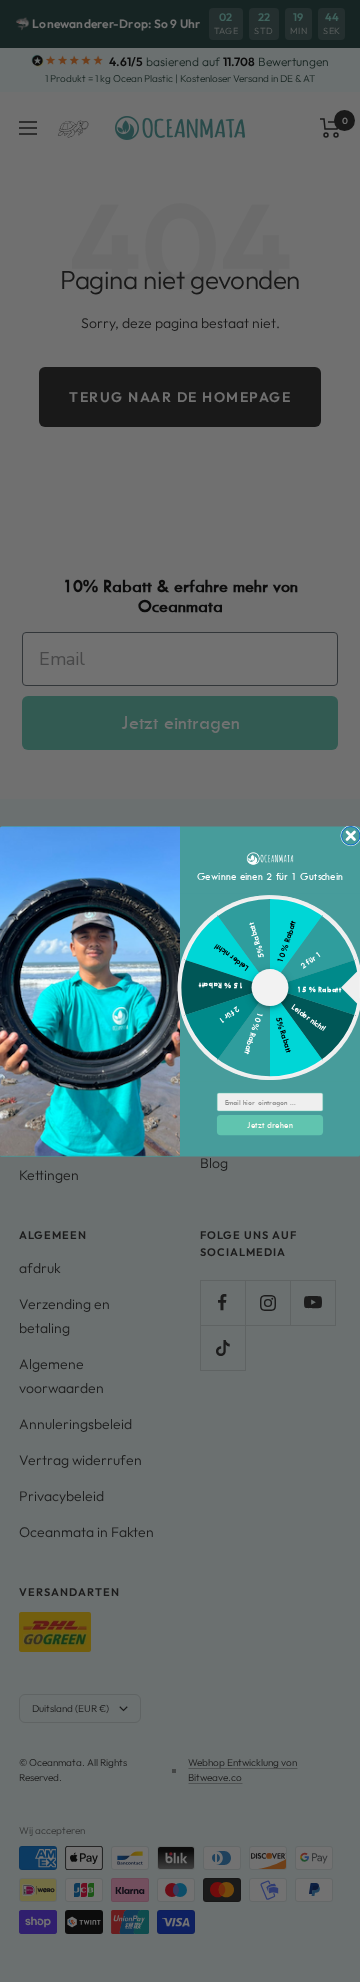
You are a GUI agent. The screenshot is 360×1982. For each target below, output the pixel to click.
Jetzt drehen (270, 1124)
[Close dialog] (351, 835)
